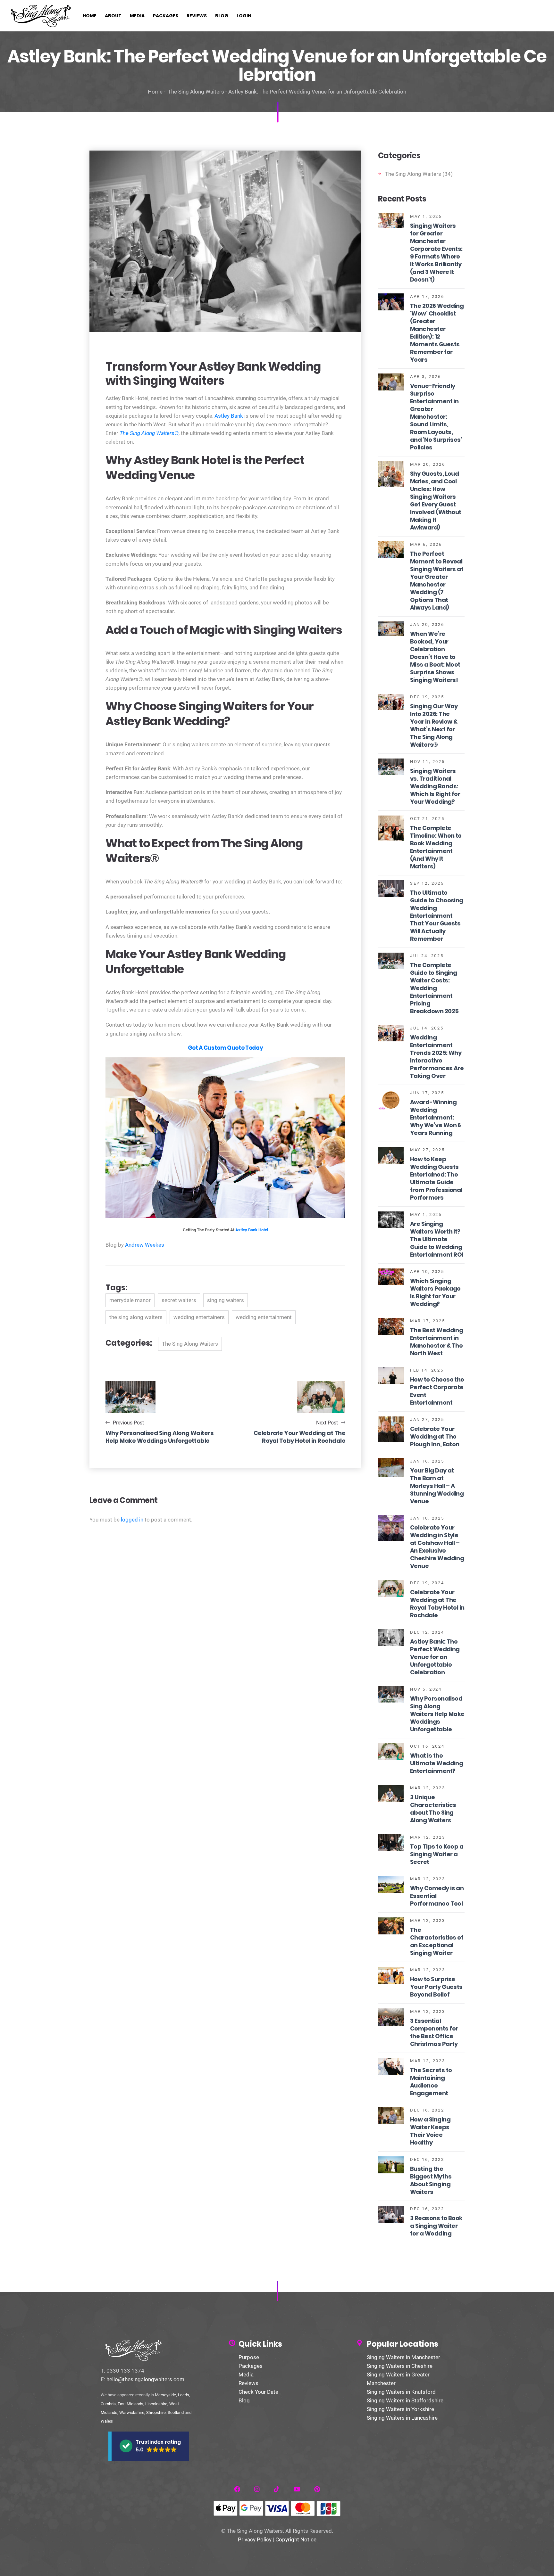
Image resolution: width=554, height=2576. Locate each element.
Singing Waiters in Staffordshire (405, 2400)
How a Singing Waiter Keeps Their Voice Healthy (430, 2131)
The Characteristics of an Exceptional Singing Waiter (437, 1941)
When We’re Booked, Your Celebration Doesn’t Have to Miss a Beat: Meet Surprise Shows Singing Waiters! (435, 657)
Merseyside (165, 2395)
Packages (251, 2366)
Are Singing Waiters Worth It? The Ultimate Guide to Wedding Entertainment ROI (437, 1239)
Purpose (249, 2357)
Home (155, 92)
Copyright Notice (296, 2539)
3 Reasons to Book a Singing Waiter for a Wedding (436, 2226)
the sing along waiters (136, 1317)
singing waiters (226, 1300)
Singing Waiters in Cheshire (400, 2366)
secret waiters (179, 1300)
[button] (149, 2446)
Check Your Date (258, 2392)
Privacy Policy (255, 2539)
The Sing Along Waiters (196, 92)
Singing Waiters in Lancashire (402, 2418)
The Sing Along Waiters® (149, 433)
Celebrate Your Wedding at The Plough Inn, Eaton (435, 1436)
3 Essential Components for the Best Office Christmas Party (434, 2032)
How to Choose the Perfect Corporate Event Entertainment (437, 1391)
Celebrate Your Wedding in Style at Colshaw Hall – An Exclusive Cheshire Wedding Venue (437, 1547)
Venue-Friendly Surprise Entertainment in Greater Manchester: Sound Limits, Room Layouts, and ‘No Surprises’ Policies (436, 417)
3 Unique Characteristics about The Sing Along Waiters (433, 1809)
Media (246, 2375)
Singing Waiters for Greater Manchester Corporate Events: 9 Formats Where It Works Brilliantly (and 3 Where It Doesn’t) (436, 253)
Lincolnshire (156, 2404)
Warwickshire (132, 2412)
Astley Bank (229, 416)
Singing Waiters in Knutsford (401, 2392)
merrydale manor (130, 1300)
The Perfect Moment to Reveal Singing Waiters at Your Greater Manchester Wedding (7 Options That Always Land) (437, 581)
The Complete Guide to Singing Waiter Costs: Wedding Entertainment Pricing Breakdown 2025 (434, 988)
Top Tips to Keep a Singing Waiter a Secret (437, 1854)
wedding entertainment (264, 1317)
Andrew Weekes (145, 1245)
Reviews (248, 2383)
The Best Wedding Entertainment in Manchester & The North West (436, 1342)
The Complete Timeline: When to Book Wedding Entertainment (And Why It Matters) (436, 847)
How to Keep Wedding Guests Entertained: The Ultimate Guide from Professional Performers (436, 1178)
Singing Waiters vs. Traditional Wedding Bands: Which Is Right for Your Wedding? (435, 786)
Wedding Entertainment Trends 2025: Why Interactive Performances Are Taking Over (437, 1057)
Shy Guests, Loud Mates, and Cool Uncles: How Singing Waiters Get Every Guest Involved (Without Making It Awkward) (436, 500)
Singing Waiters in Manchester (403, 2357)
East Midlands (130, 2404)
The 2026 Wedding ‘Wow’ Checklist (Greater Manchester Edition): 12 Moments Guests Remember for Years (437, 333)
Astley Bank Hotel (252, 1230)
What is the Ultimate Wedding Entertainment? (436, 1763)
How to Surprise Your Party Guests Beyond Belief (436, 1987)
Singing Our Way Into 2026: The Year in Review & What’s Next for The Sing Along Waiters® (434, 725)
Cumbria (108, 2404)
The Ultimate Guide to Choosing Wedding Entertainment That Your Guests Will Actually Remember (437, 916)
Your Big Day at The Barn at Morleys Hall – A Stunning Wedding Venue (437, 1486)
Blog (244, 2400)
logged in (132, 1520)
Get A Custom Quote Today (226, 1048)
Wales (106, 2421)
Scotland (176, 2412)
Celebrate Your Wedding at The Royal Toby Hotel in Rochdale (437, 1604)
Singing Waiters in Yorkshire (400, 2409)
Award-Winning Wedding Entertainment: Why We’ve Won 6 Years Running (436, 1117)
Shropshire (156, 2412)
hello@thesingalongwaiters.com (145, 2379)
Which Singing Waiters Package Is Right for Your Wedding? (435, 1292)
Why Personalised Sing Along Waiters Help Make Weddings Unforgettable (437, 1714)
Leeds (184, 2395)
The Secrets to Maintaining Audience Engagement (431, 2082)
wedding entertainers (199, 1317)
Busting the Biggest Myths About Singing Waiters (431, 2180)
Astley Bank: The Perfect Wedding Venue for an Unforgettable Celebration (435, 1657)
